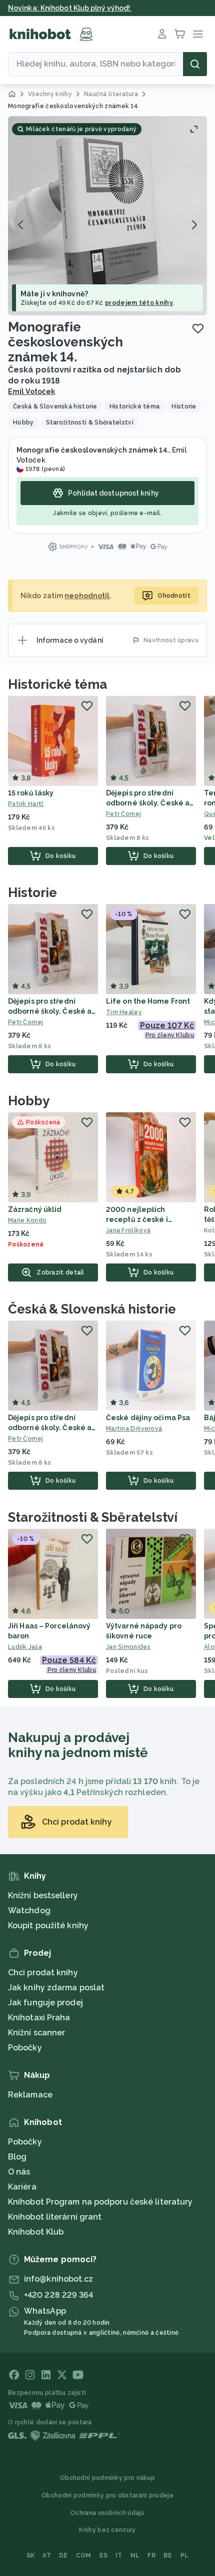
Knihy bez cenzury (107, 2530)
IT (119, 2555)
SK (31, 2555)
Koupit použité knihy (48, 1925)
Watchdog (29, 1910)
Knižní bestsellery (43, 1895)
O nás (19, 2172)
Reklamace (30, 2095)
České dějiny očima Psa (148, 1418)
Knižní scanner (36, 2033)
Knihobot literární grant (55, 2217)
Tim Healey (124, 1012)
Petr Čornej (123, 814)
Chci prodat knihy (43, 1973)
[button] (107, 216)
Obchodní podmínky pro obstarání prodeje (107, 2495)
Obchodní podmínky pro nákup (107, 2478)
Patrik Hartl (26, 804)
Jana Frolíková (128, 1230)
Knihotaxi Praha (39, 2018)
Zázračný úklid (35, 1209)
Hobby (29, 1101)
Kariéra (22, 2187)
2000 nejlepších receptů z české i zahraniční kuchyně (141, 1219)
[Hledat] (195, 64)
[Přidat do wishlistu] (198, 328)
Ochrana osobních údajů (107, 2513)
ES (104, 2555)
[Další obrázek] (194, 225)
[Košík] (180, 34)
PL (185, 2555)
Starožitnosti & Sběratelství (93, 1517)
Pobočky (25, 2048)
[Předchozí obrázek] (21, 225)
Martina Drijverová (134, 1429)
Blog (17, 2157)
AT (47, 2555)
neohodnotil (87, 596)
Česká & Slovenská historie (92, 1309)
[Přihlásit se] (162, 34)
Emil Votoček (31, 391)
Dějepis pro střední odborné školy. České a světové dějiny (148, 803)
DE (63, 2555)
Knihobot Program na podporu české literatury (100, 2202)
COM (84, 2555)
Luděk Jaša (25, 1647)
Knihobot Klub (36, 2232)
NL (135, 2555)
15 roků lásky (31, 793)
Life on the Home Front (148, 1001)
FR (151, 2555)
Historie (32, 893)
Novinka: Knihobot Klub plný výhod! (70, 8)
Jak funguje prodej (45, 2003)
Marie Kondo (27, 1220)
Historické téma (57, 684)
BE (168, 2555)
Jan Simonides (128, 1647)
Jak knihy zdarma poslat (56, 1988)
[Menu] (198, 34)
